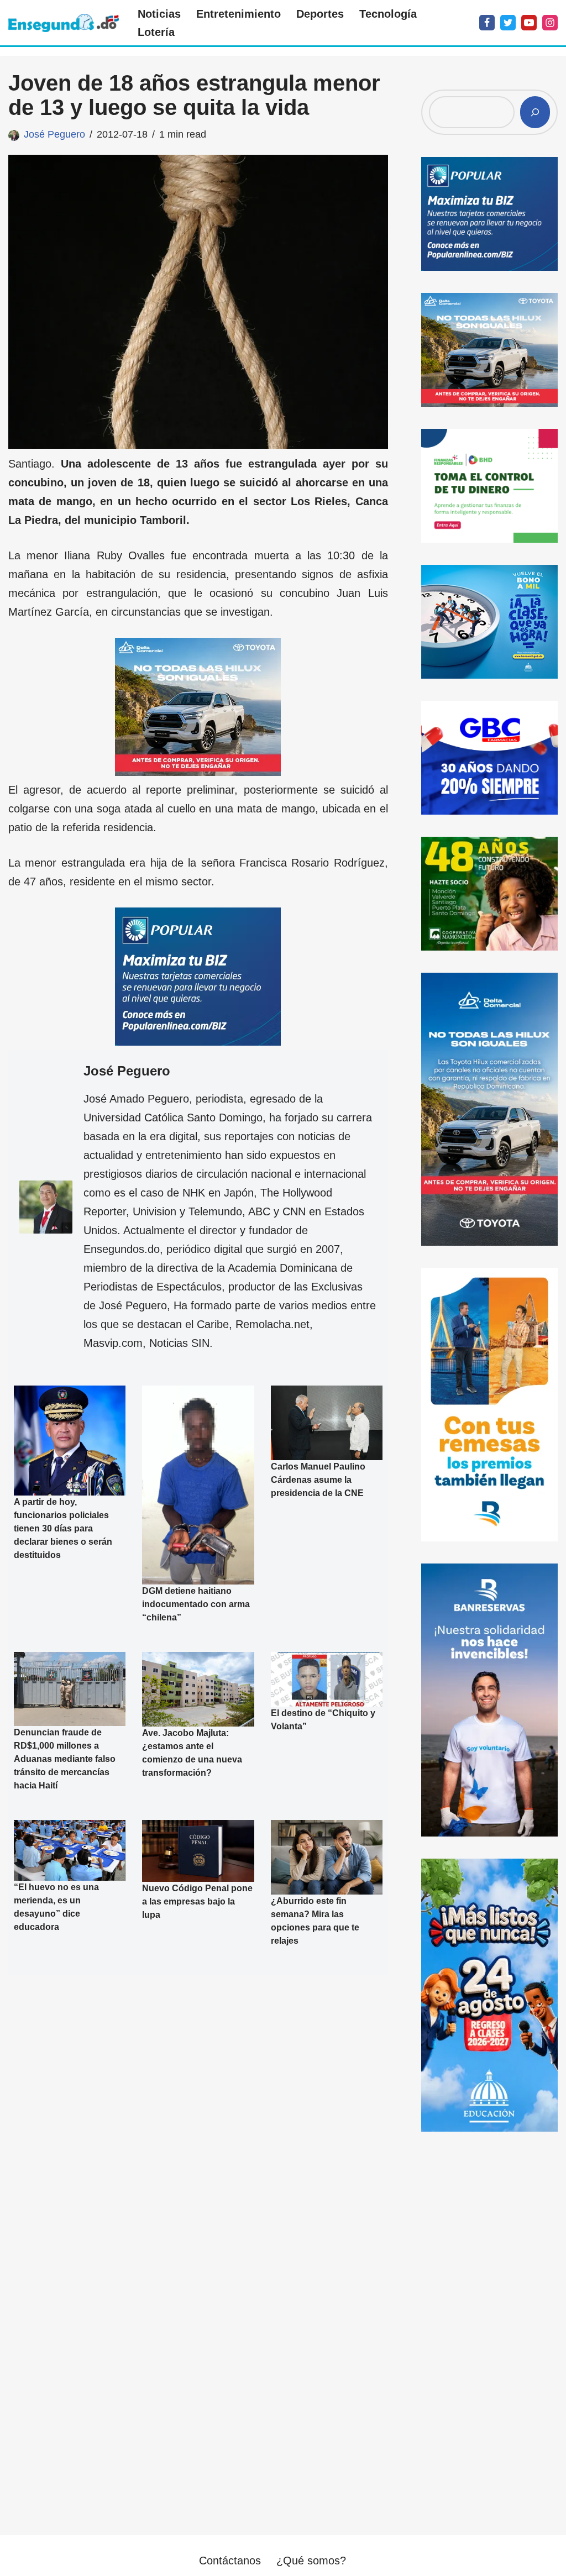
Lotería (156, 32)
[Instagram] (550, 23)
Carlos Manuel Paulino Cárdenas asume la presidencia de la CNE (318, 1480)
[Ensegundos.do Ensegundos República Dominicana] (64, 23)
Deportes (320, 14)
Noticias (159, 14)
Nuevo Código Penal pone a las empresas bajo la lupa (197, 1902)
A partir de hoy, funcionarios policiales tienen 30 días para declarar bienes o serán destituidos (63, 1528)
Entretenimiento (239, 14)
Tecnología (388, 14)
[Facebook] (487, 23)
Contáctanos (230, 2561)
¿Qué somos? (311, 2561)
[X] (508, 23)
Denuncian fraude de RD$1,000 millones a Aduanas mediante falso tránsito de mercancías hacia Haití (65, 1759)
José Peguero (54, 134)
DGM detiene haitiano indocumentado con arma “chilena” (196, 1604)
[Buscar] (535, 112)
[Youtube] (529, 23)
